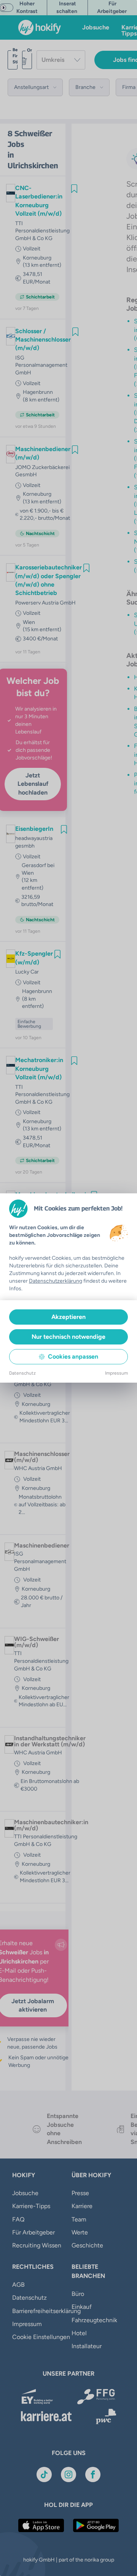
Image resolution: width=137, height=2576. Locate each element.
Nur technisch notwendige (68, 1337)
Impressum (116, 1373)
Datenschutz (22, 1373)
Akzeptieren (68, 1317)
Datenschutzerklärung (56, 1281)
